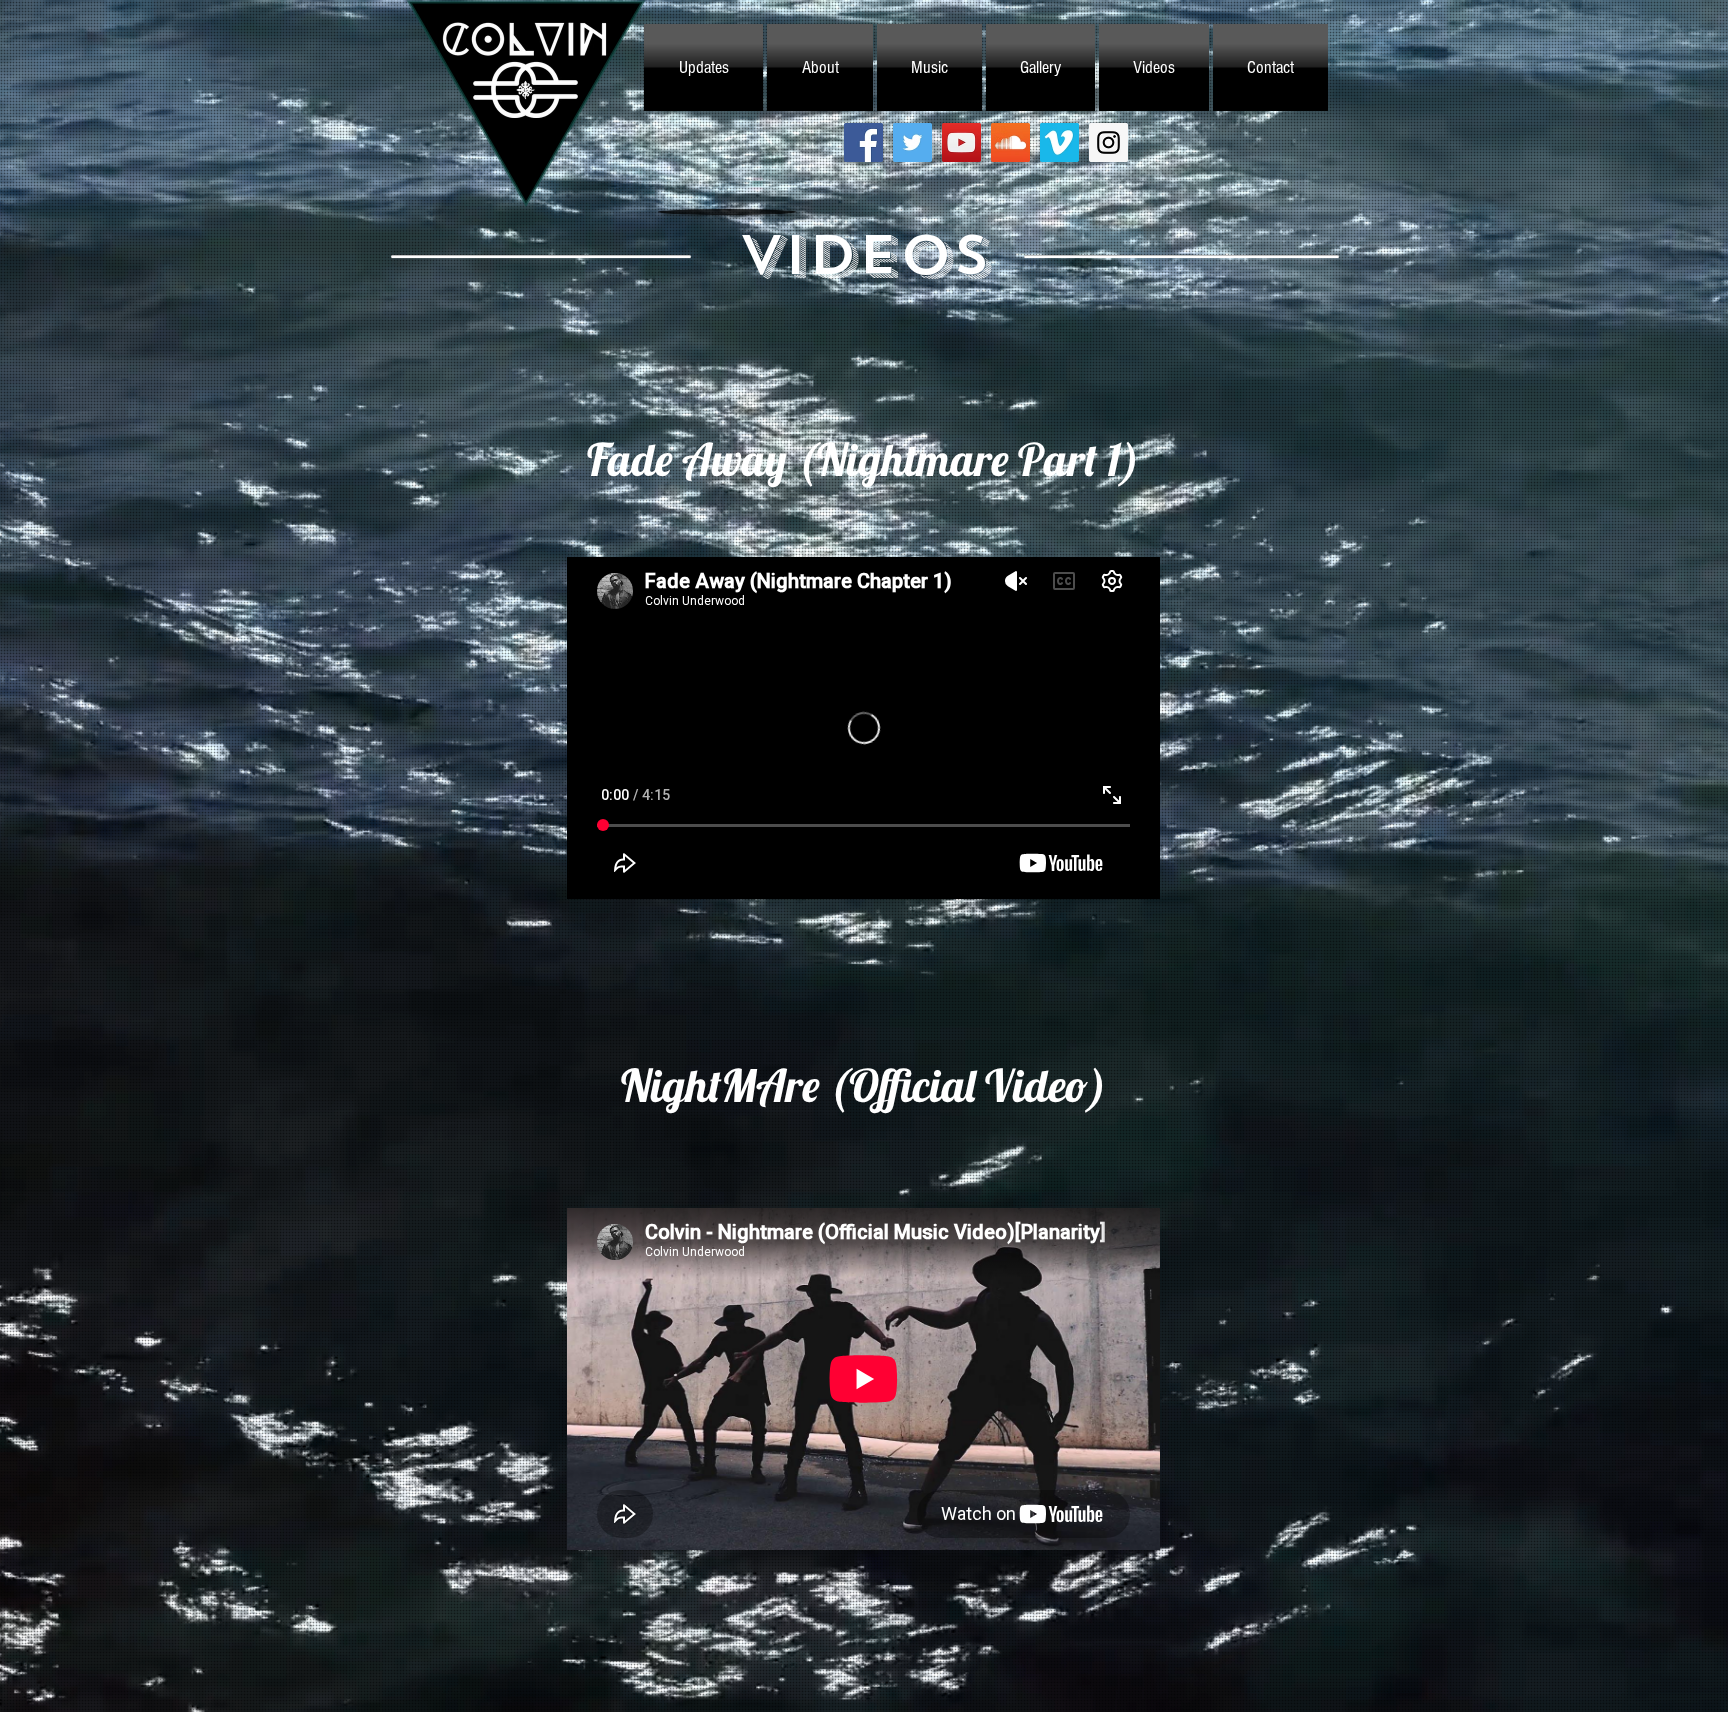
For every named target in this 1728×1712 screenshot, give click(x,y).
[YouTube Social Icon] (961, 142)
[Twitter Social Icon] (912, 142)
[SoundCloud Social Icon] (1010, 142)
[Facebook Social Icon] (863, 142)
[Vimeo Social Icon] (1059, 142)
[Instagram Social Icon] (1108, 142)
